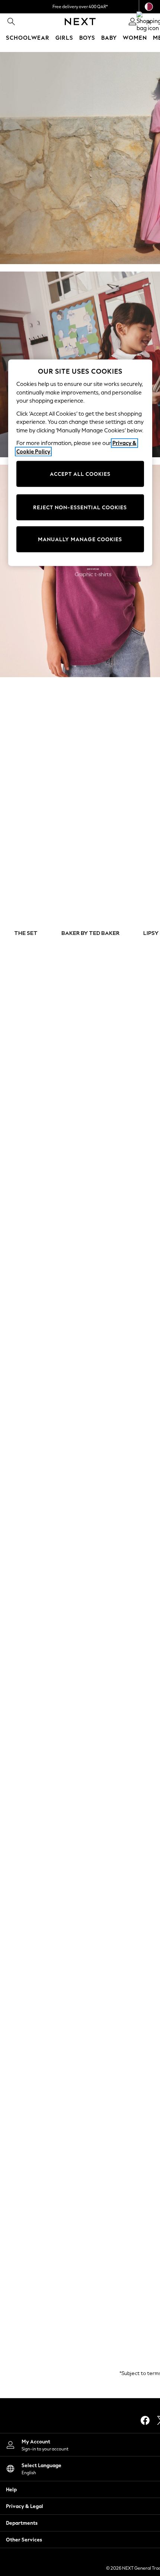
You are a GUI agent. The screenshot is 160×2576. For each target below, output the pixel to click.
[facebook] (145, 2420)
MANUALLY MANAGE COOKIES (80, 539)
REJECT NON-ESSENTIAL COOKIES (80, 507)
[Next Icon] (80, 22)
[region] (80, 463)
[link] (11, 22)
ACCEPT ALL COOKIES (80, 474)
